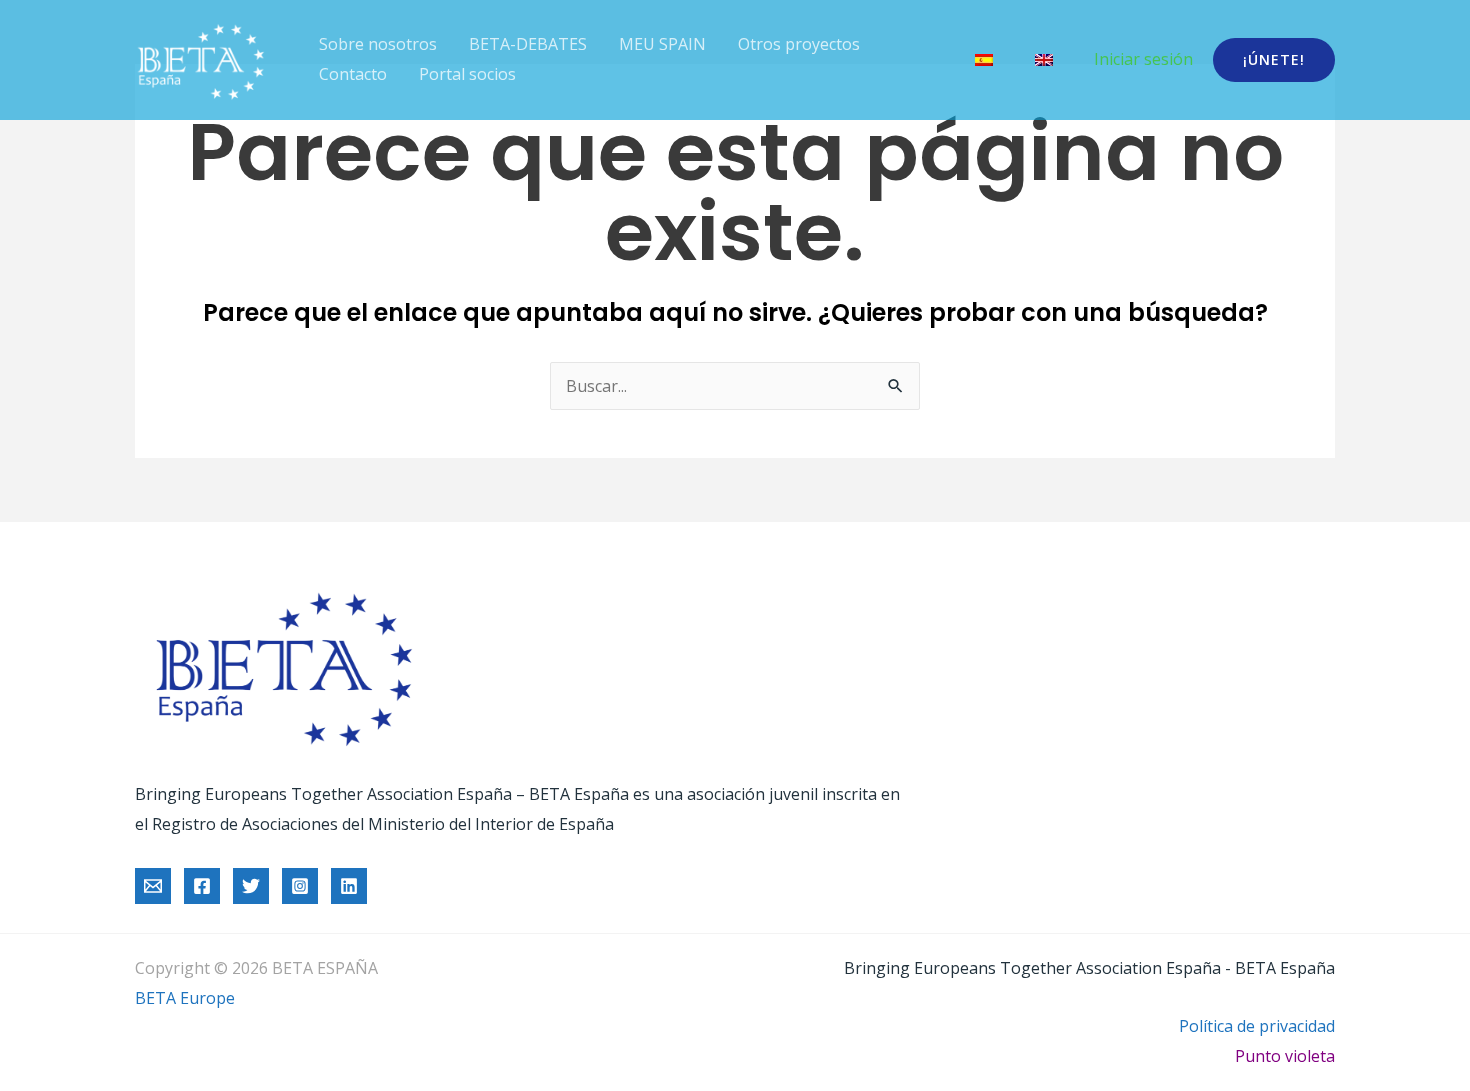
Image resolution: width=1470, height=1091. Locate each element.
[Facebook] (202, 886)
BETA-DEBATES (528, 44)
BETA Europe (185, 998)
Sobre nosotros (378, 44)
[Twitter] (251, 886)
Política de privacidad (1257, 1026)
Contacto (353, 74)
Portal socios (467, 74)
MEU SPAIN (662, 44)
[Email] (153, 886)
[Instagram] (300, 886)
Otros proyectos (799, 44)
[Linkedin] (349, 886)
